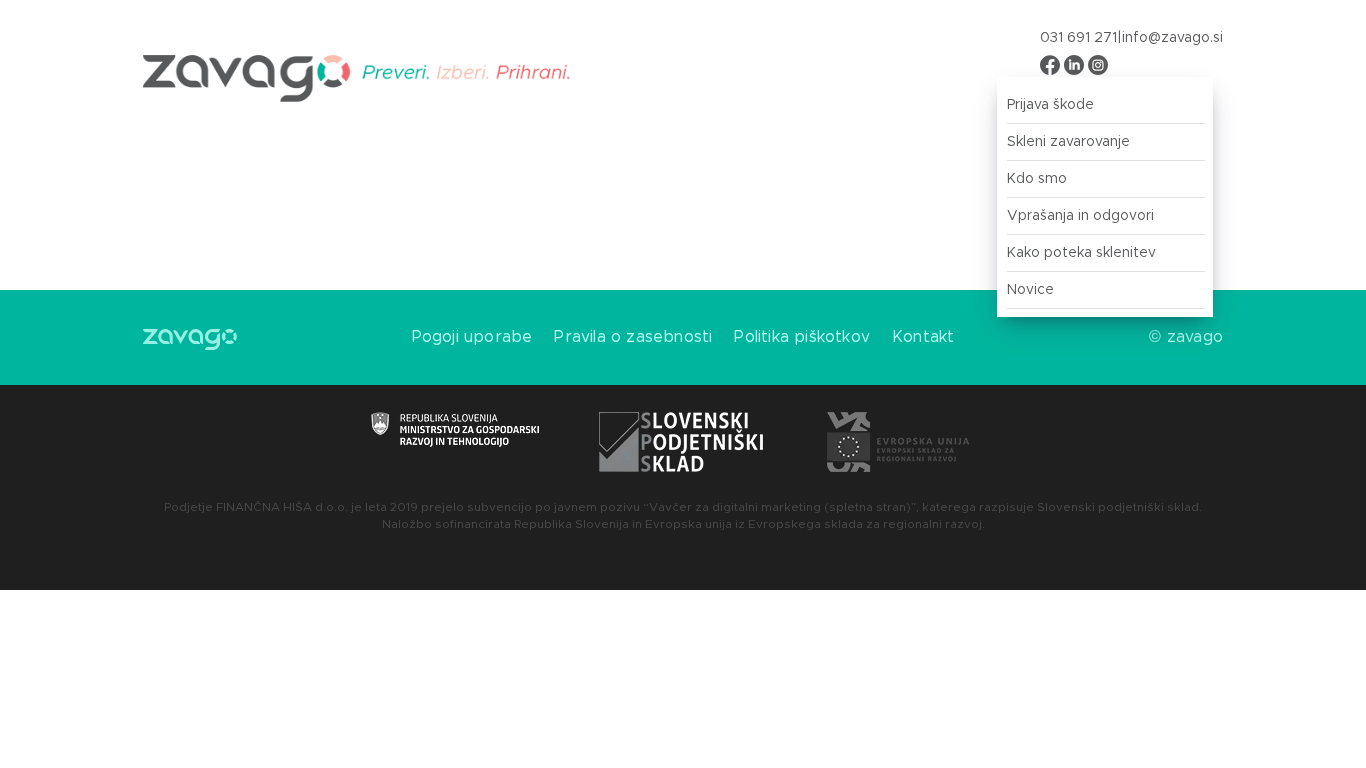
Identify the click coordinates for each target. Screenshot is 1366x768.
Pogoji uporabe (472, 337)
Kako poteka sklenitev (1081, 253)
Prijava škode (1050, 105)
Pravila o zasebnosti (633, 337)
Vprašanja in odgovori (1080, 216)
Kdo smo (1037, 179)
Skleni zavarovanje (1068, 142)
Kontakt (923, 337)
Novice (1030, 290)
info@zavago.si (1172, 38)
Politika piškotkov (802, 337)
